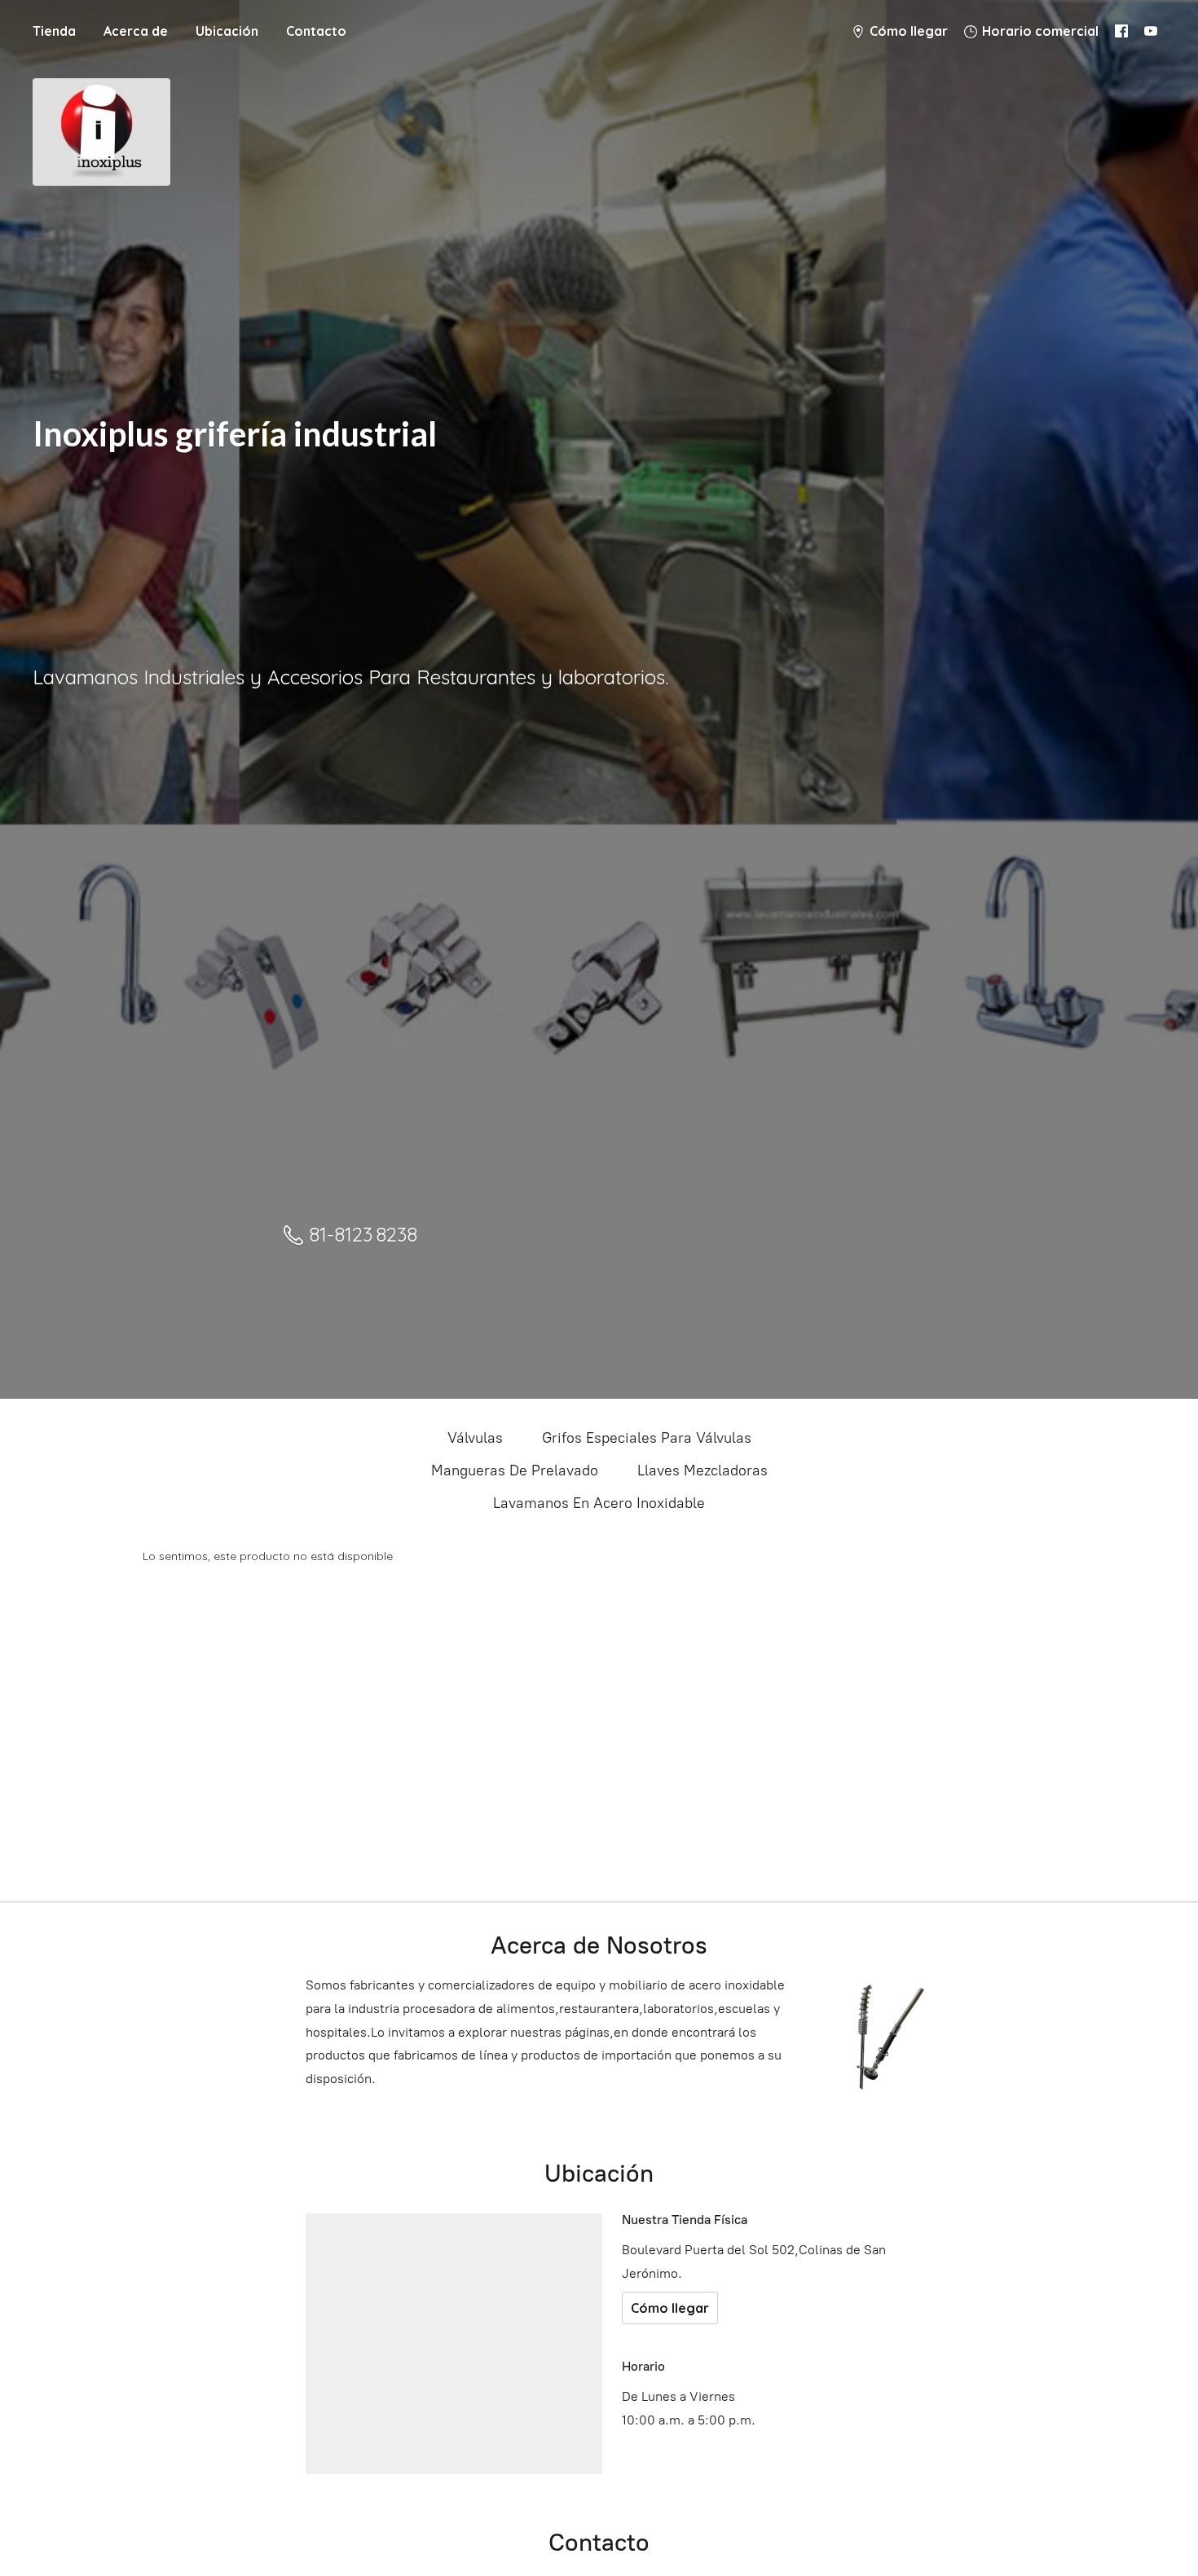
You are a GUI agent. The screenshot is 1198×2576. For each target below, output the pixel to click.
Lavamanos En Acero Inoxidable (599, 1503)
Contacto (316, 31)
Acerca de (136, 31)
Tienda (54, 31)
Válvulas (475, 1438)
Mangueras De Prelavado (515, 1470)
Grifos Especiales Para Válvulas (647, 1438)
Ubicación (227, 31)
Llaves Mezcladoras (703, 1470)
